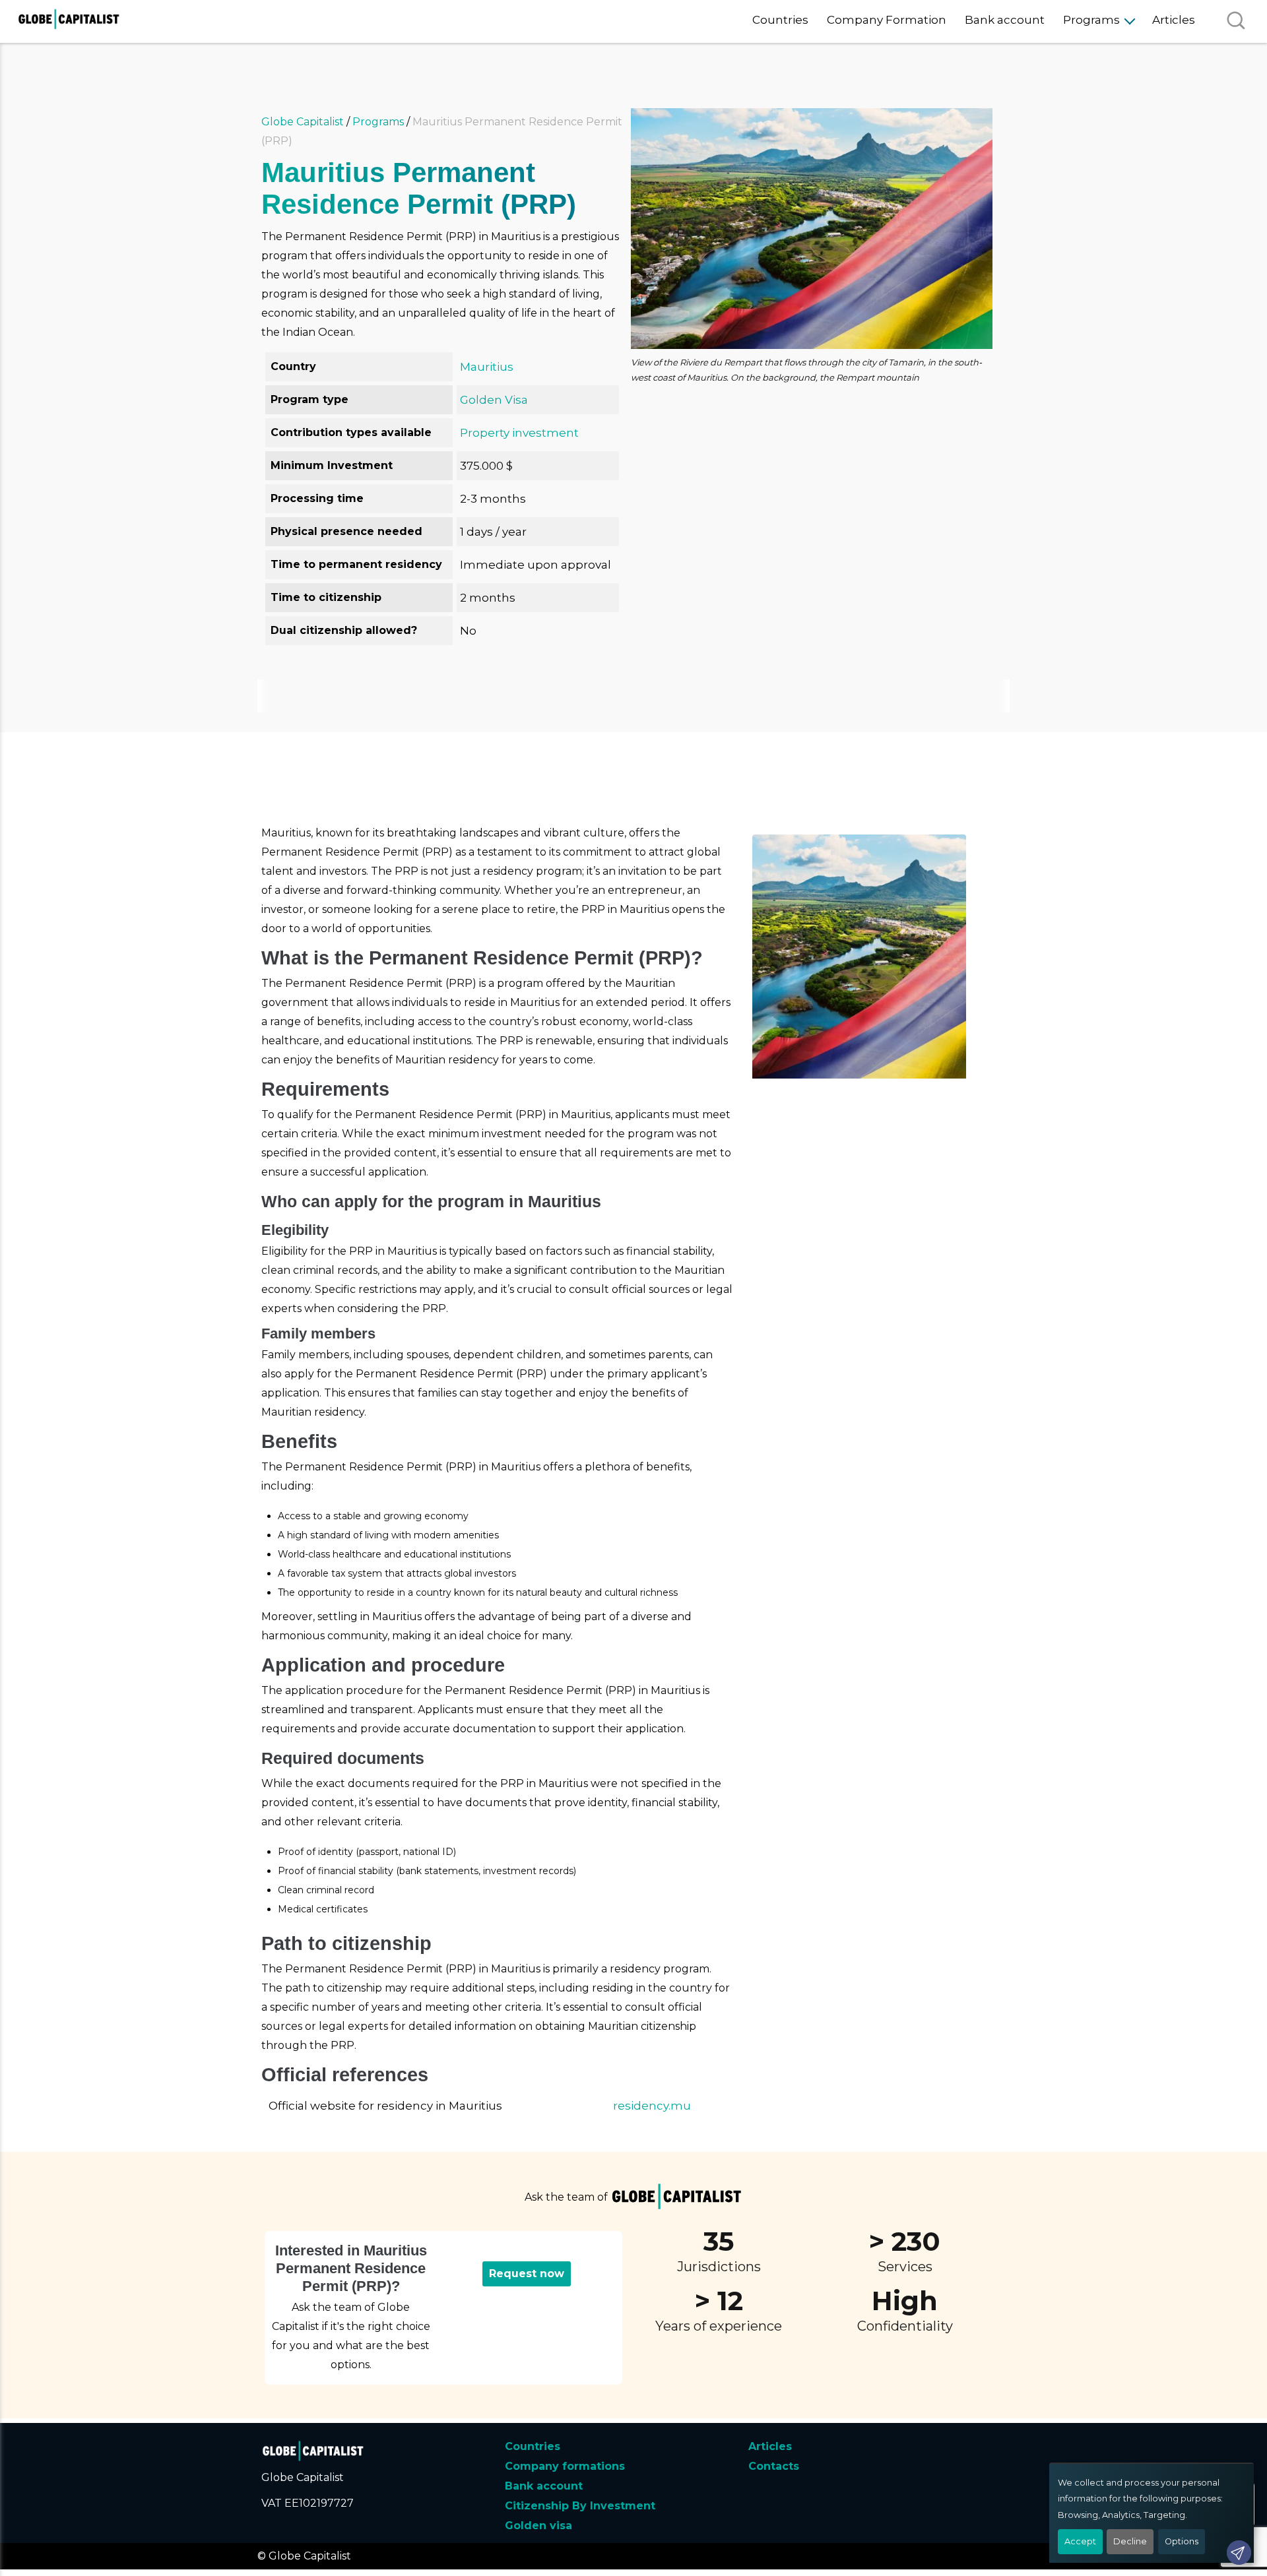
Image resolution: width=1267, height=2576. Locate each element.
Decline (1130, 2541)
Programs (1091, 20)
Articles (1174, 20)
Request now (527, 2274)
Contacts (774, 2466)
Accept (1080, 2541)
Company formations (565, 2466)
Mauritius (487, 367)
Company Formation (887, 20)
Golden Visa (494, 400)
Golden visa (538, 2526)
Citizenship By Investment (580, 2506)
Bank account (1005, 20)
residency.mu (652, 2106)
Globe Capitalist (303, 122)
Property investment (519, 433)
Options (1182, 2541)
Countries (780, 20)
